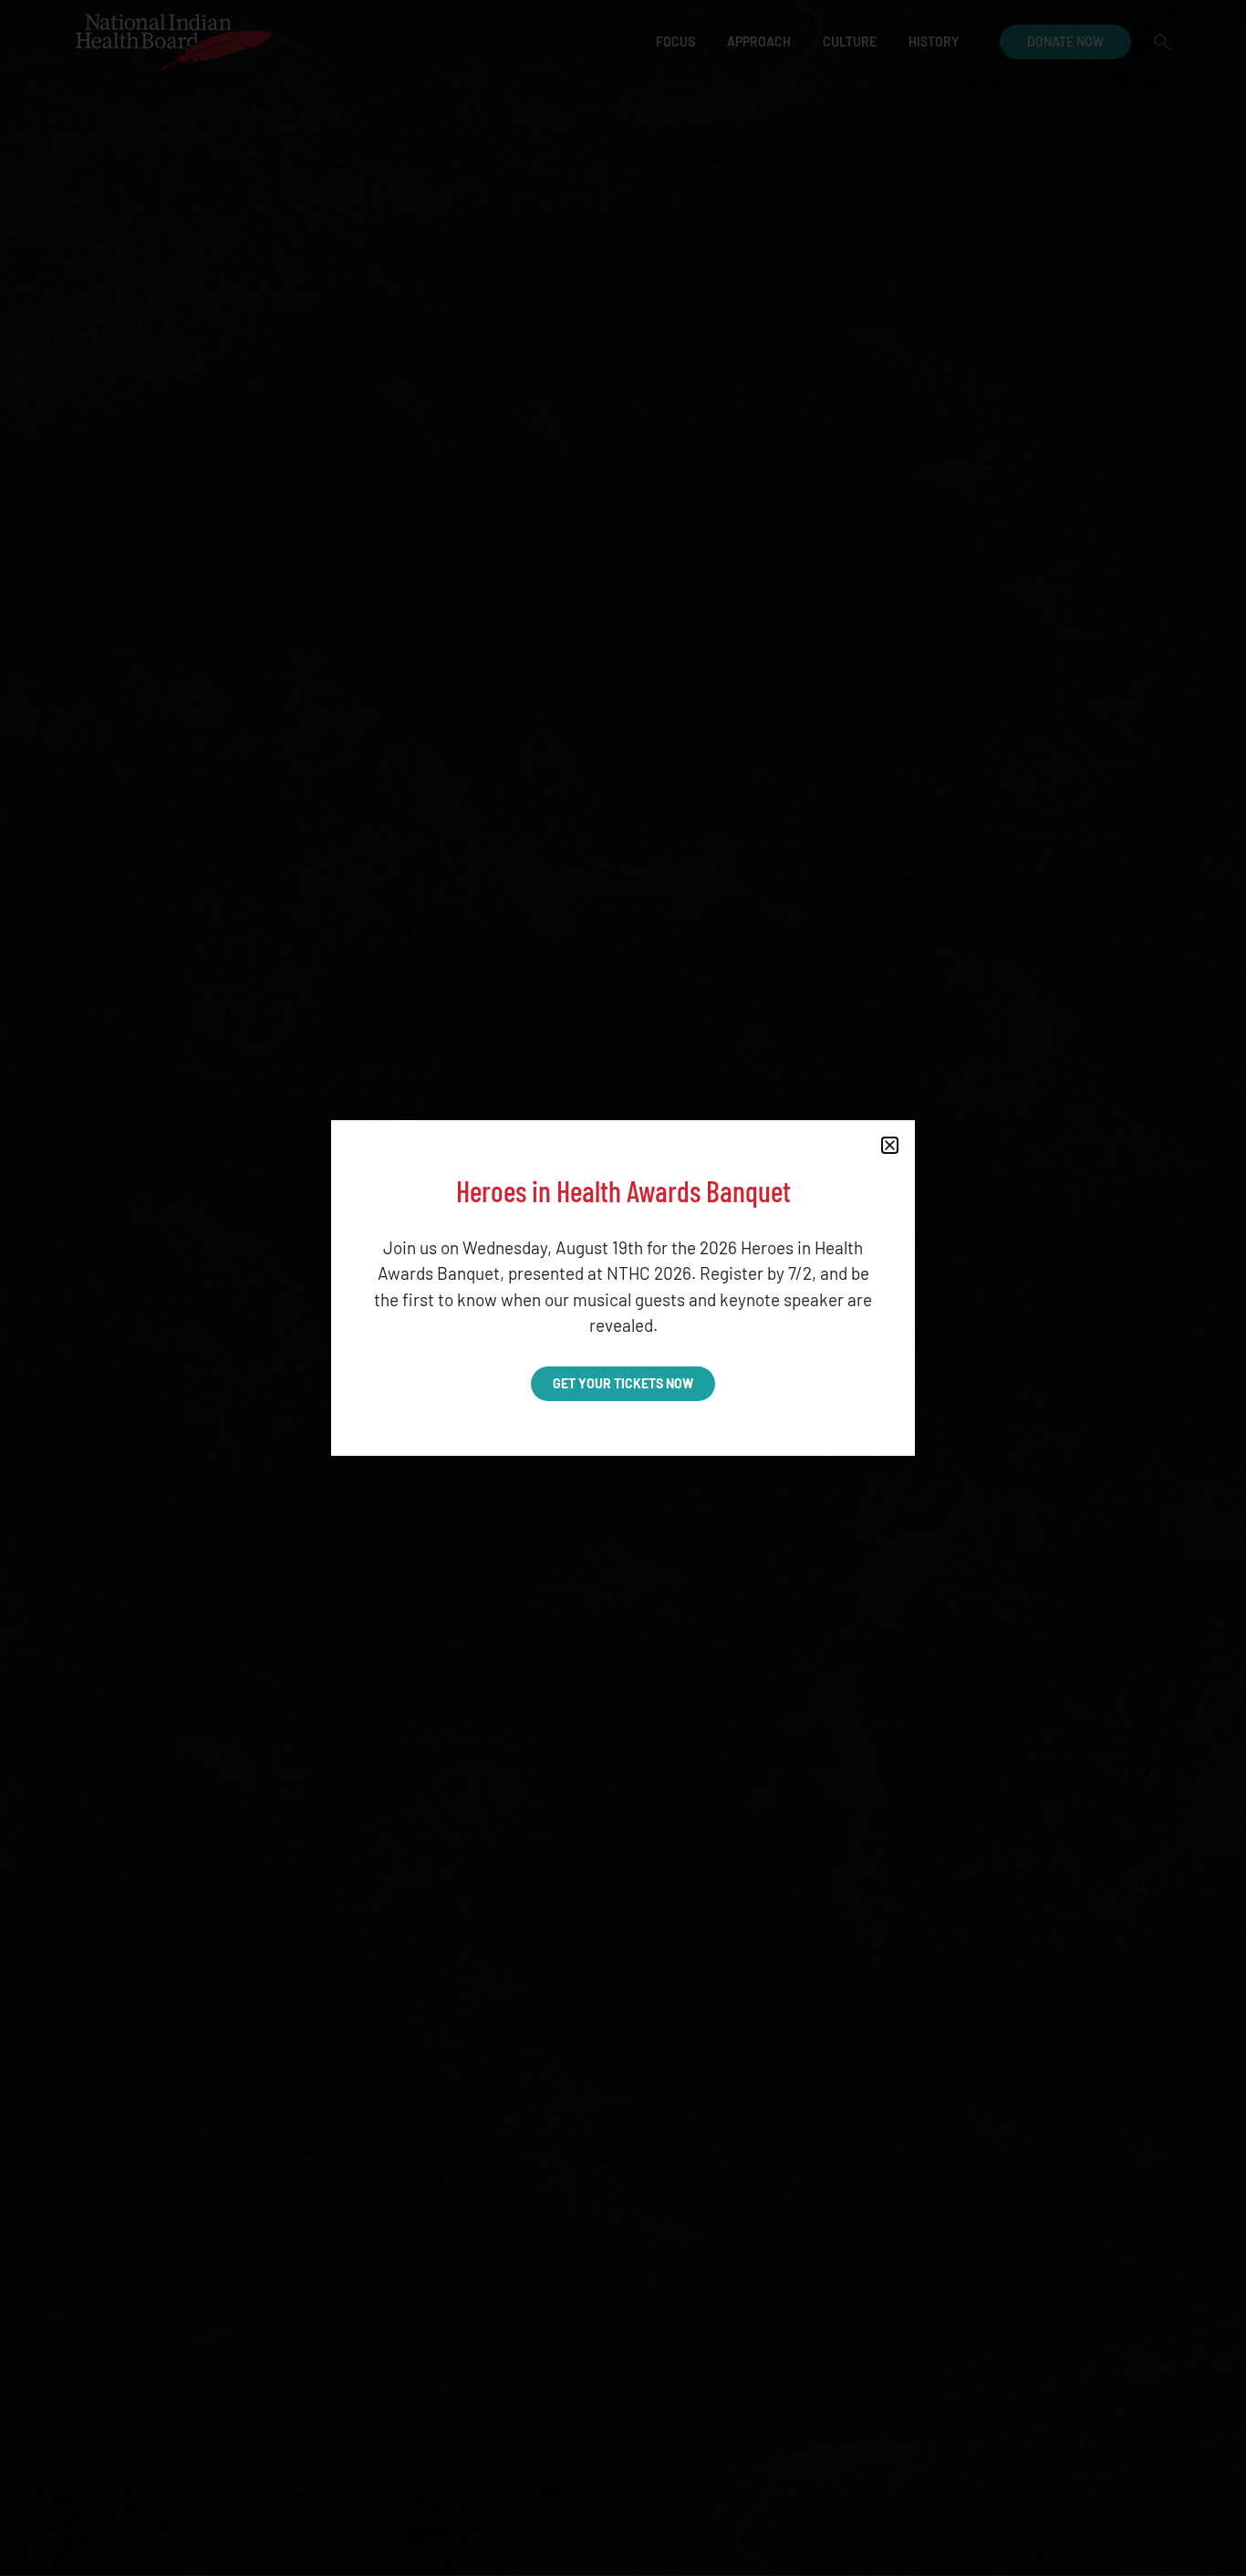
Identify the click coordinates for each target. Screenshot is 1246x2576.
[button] (890, 1145)
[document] (623, 1288)
